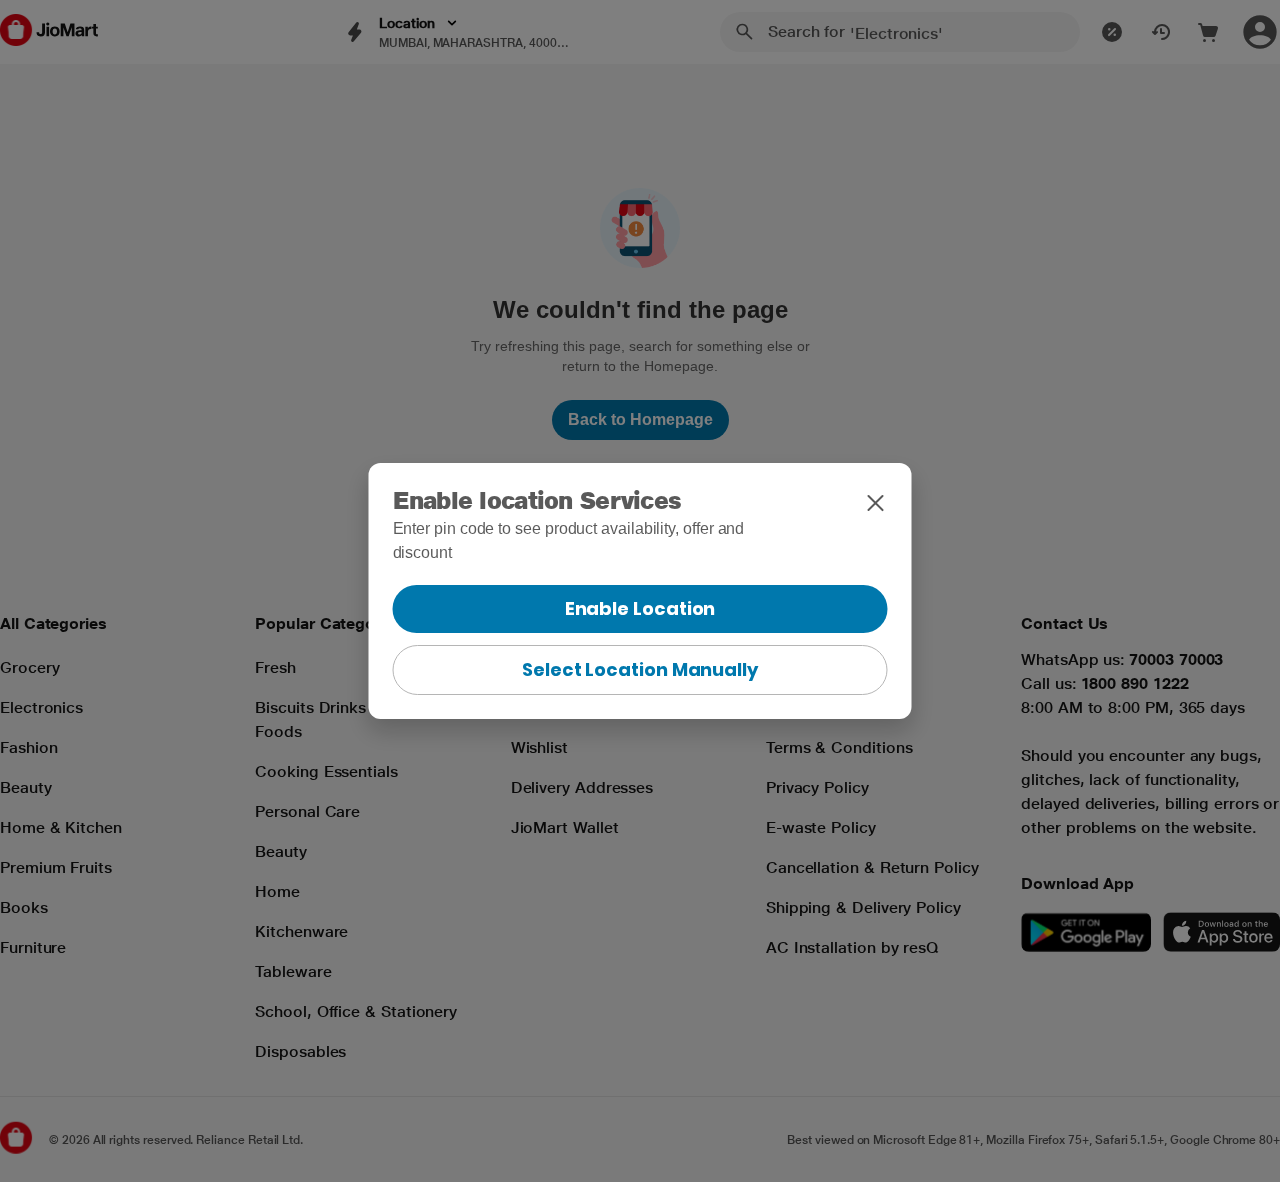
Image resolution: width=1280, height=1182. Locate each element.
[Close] (876, 503)
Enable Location (640, 608)
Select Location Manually (640, 669)
